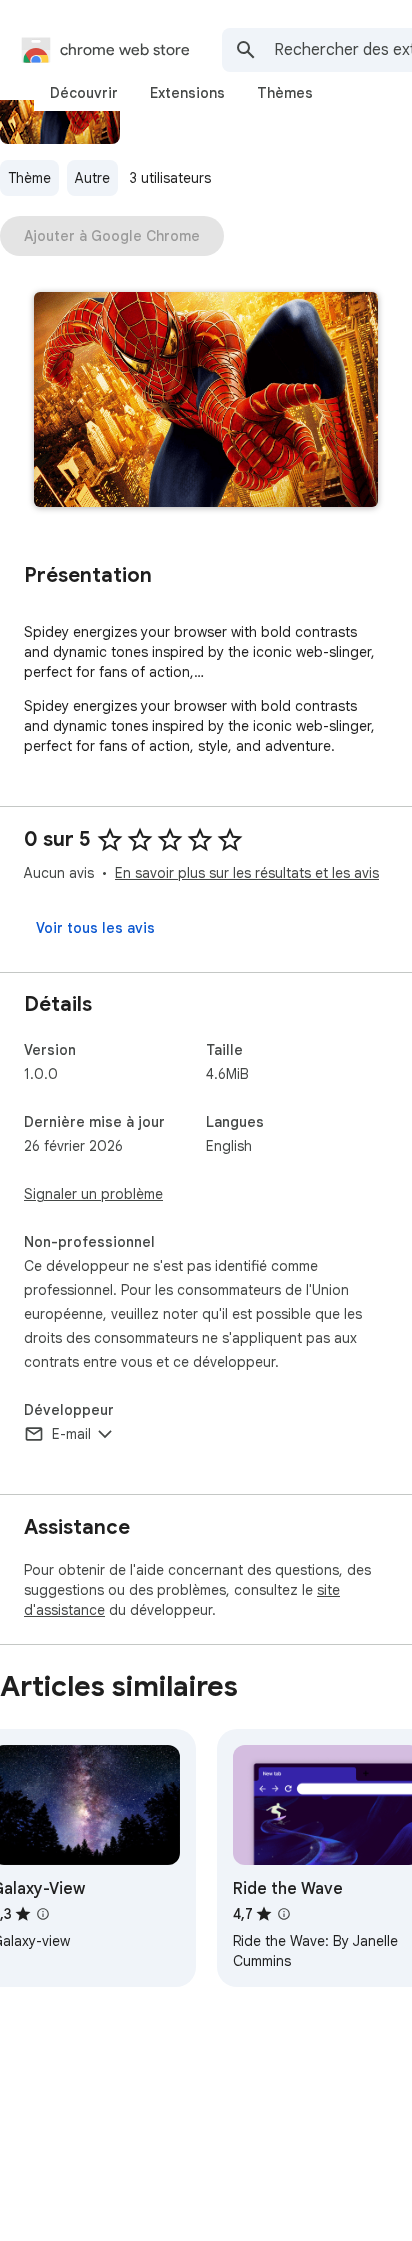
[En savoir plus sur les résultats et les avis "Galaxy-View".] (43, 1914)
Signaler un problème (93, 1194)
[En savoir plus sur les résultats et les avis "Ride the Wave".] (284, 1914)
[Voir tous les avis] (95, 928)
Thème (29, 178)
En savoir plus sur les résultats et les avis (247, 873)
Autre (92, 178)
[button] (206, 401)
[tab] (84, 93)
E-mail (71, 1434)
